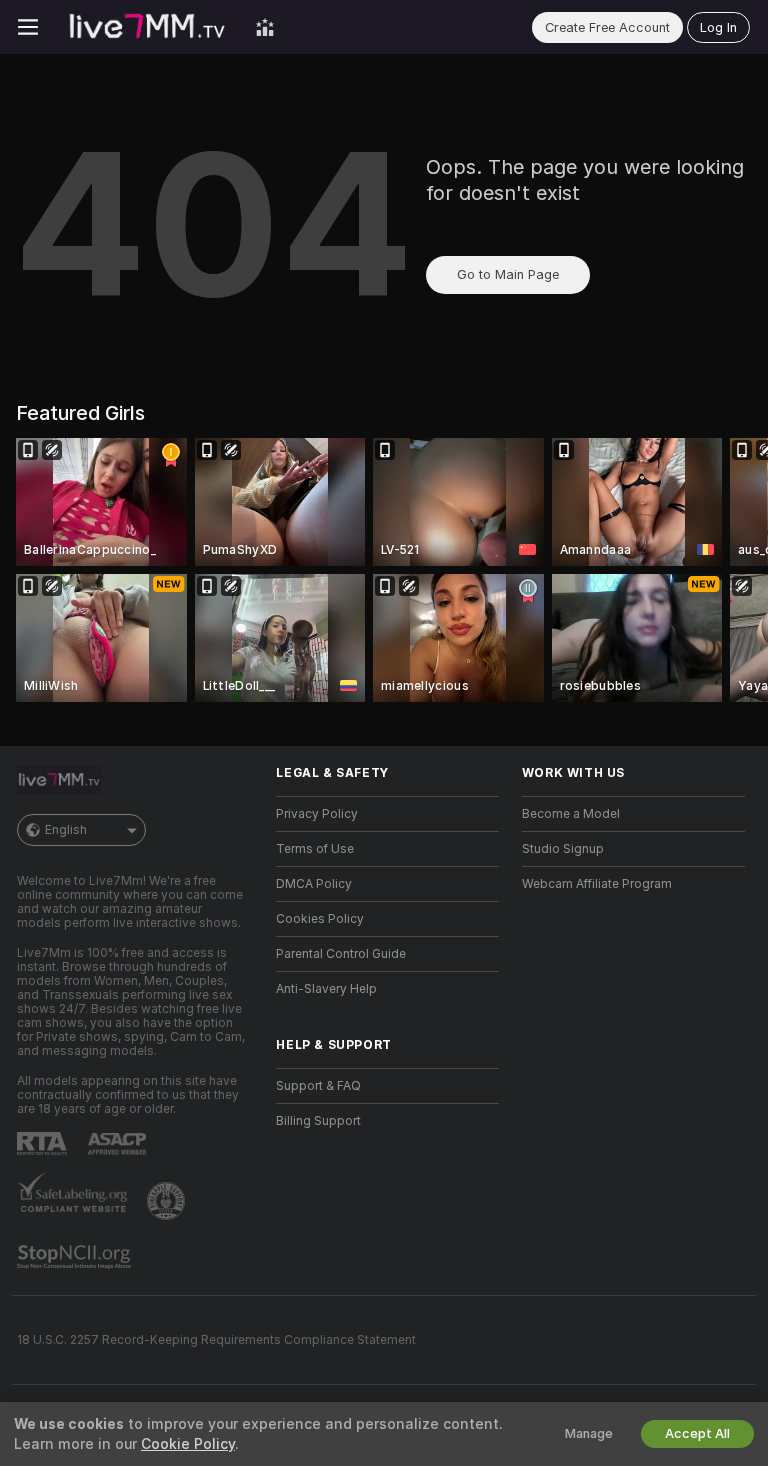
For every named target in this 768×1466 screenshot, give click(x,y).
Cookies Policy (320, 919)
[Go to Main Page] (147, 27)
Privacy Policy (317, 814)
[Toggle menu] (28, 27)
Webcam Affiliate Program (597, 884)
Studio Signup (563, 849)
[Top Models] (265, 27)
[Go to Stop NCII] (76, 1257)
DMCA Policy (314, 884)
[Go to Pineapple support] (168, 1201)
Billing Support (318, 1121)
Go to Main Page (508, 274)
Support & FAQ (318, 1086)
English (66, 830)
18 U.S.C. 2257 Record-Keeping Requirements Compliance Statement (216, 1340)
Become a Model (571, 814)
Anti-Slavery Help (326, 989)
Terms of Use (315, 849)
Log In (718, 27)
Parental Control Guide (341, 954)
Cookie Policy (188, 1444)
